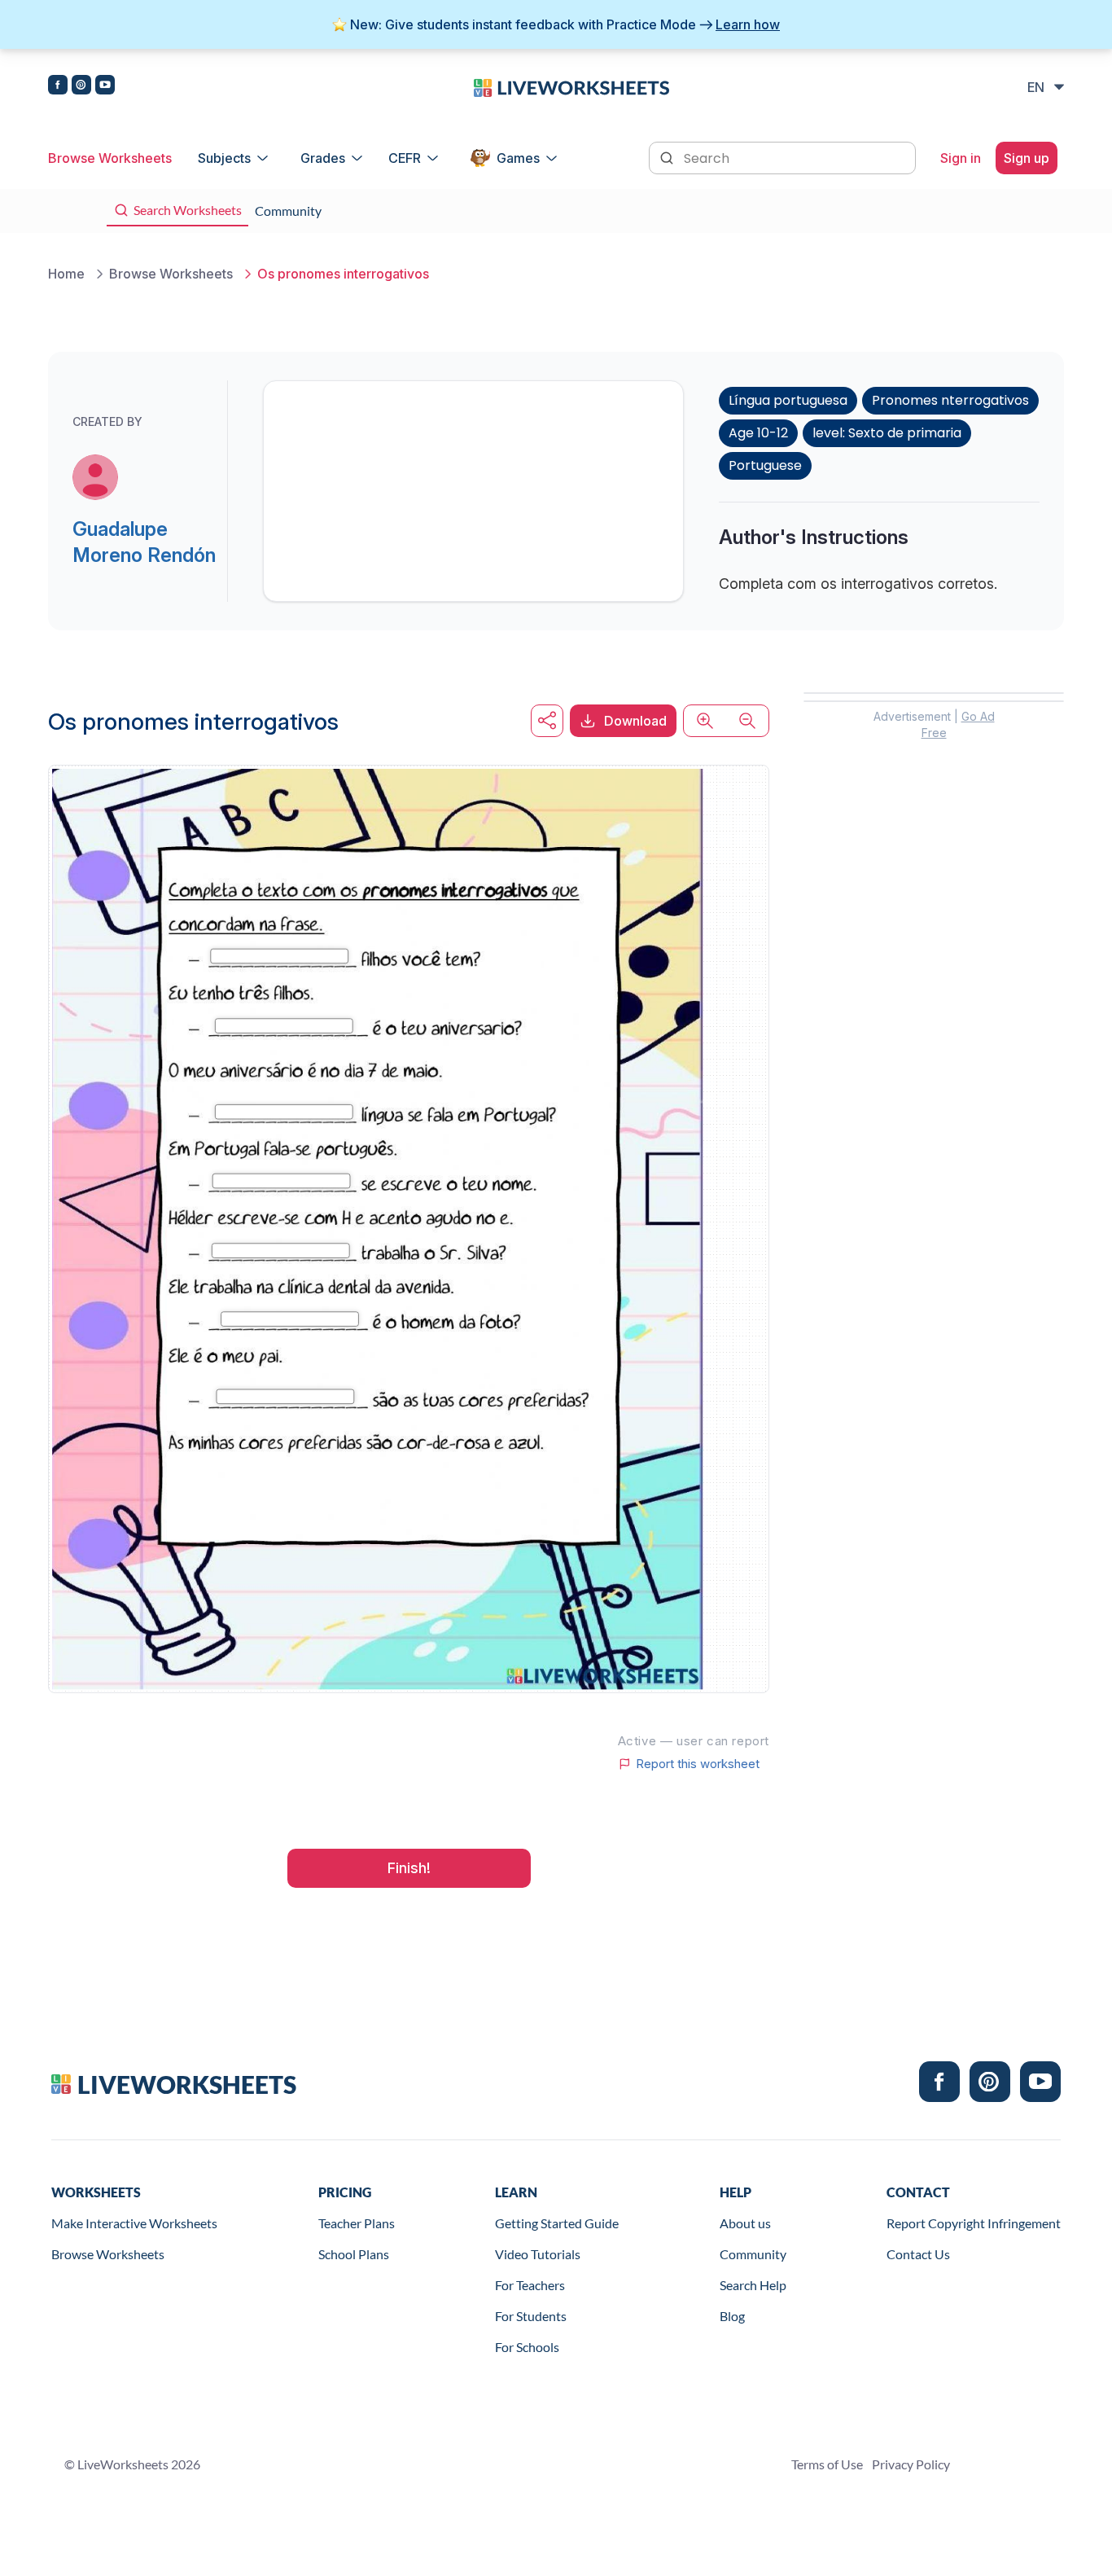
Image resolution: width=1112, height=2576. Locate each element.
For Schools (527, 2347)
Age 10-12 (758, 433)
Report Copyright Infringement (974, 2223)
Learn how (748, 24)
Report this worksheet (698, 1764)
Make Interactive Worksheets (134, 2223)
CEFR (405, 158)
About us (745, 2223)
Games (518, 158)
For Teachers (530, 2285)
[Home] (571, 86)
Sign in (961, 158)
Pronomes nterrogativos (950, 400)
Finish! (409, 1868)
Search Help (753, 2285)
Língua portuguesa (788, 400)
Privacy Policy (911, 2464)
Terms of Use (827, 2464)
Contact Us (918, 2254)
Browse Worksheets (110, 158)
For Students (531, 2316)
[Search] (668, 156)
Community (753, 2254)
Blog (732, 2316)
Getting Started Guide (557, 2223)
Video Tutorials (538, 2254)
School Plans (354, 2254)
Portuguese (765, 465)
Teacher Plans (357, 2223)
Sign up (1027, 158)
